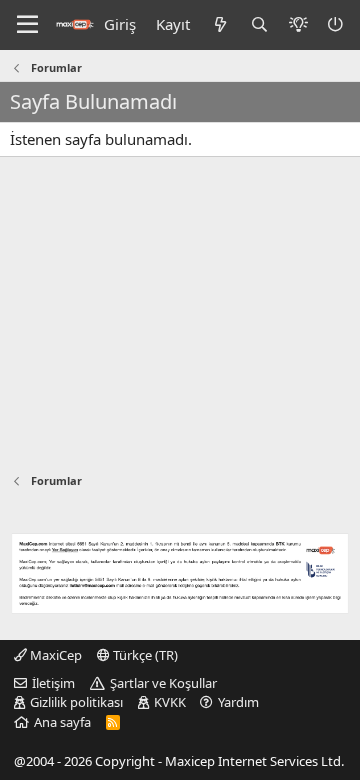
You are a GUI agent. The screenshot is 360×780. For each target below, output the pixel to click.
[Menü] (27, 25)
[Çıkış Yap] (337, 24)
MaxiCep (54, 655)
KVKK (170, 702)
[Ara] (259, 24)
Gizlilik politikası (76, 702)
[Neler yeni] (219, 24)
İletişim (53, 683)
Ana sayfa (62, 722)
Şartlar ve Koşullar (163, 683)
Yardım (238, 702)
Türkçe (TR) (144, 655)
